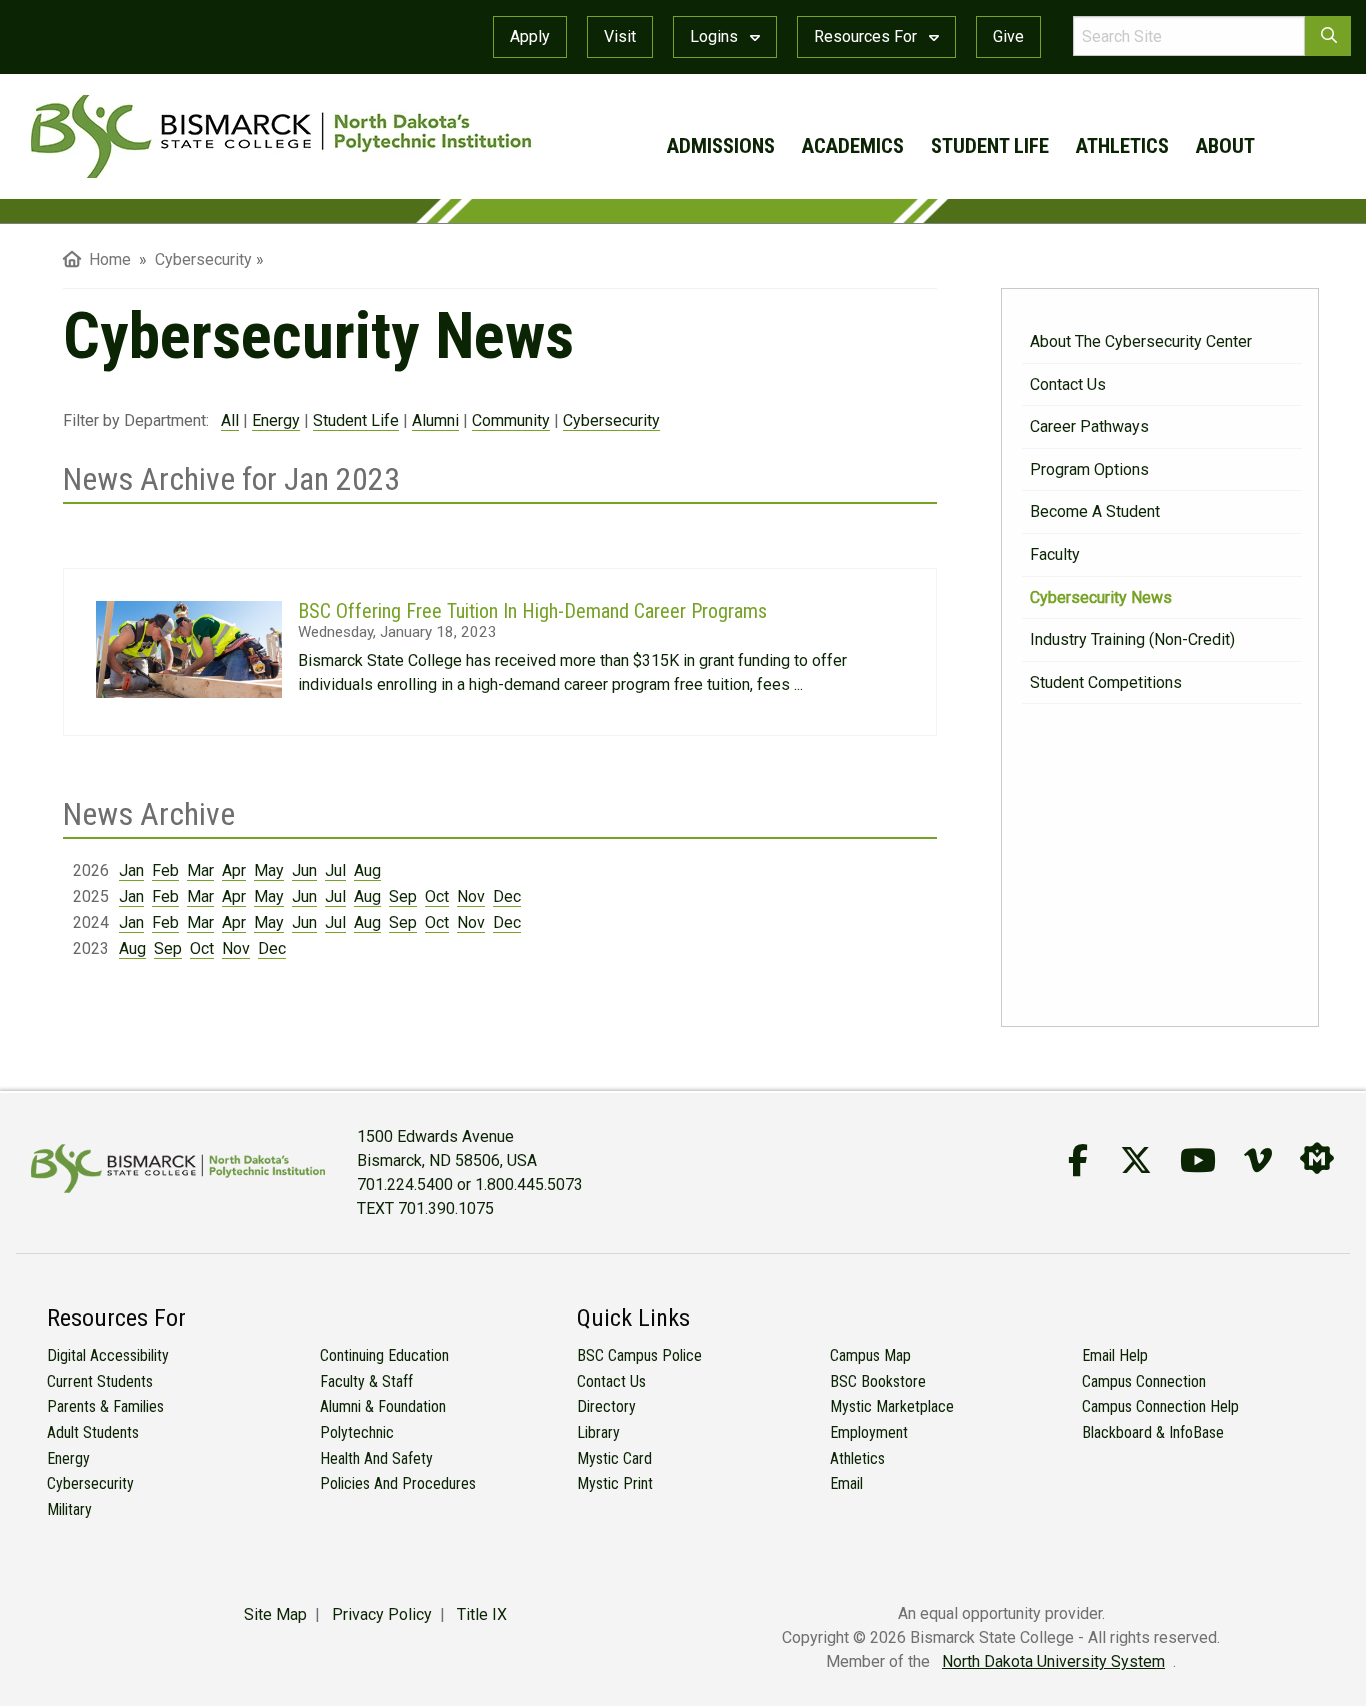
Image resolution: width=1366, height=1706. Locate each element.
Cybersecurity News (1101, 597)
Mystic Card (614, 1458)
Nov (471, 896)
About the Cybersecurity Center (1141, 341)
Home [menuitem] (106, 259)
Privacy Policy (382, 1614)
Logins (716, 36)
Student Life (356, 420)
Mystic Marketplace (892, 1406)
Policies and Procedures (398, 1483)
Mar (200, 870)
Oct (437, 896)
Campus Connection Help (1160, 1406)
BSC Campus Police (639, 1355)
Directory (606, 1406)
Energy (276, 420)
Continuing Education (384, 1355)
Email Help (1115, 1355)
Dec (507, 896)
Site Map (275, 1614)
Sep (403, 896)
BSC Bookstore (878, 1381)
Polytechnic (357, 1432)
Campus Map (870, 1355)
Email (846, 1483)
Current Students (100, 1381)
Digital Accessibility (108, 1355)
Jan (131, 870)
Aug (367, 870)
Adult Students (93, 1432)
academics (853, 146)
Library (598, 1432)
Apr (234, 870)
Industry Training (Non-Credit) (1132, 639)
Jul (335, 870)
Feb (165, 870)
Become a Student (1095, 511)
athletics (1122, 146)
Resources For (867, 36)
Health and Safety (376, 1458)
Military (69, 1509)
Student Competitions (1106, 682)
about (1225, 146)
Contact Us (1068, 384)
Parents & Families (105, 1406)
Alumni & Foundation (383, 1406)
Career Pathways (1089, 426)
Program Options (1089, 469)
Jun (304, 870)
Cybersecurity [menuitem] (203, 259)
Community (511, 420)
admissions (721, 146)
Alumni (435, 420)
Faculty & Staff (366, 1381)
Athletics (857, 1458)
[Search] (1328, 36)
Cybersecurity (611, 420)
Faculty (1055, 554)
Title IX (482, 1614)
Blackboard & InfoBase (1153, 1432)
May (269, 870)
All (230, 420)
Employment (869, 1432)
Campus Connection (1144, 1381)
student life (990, 146)
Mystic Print (615, 1483)
